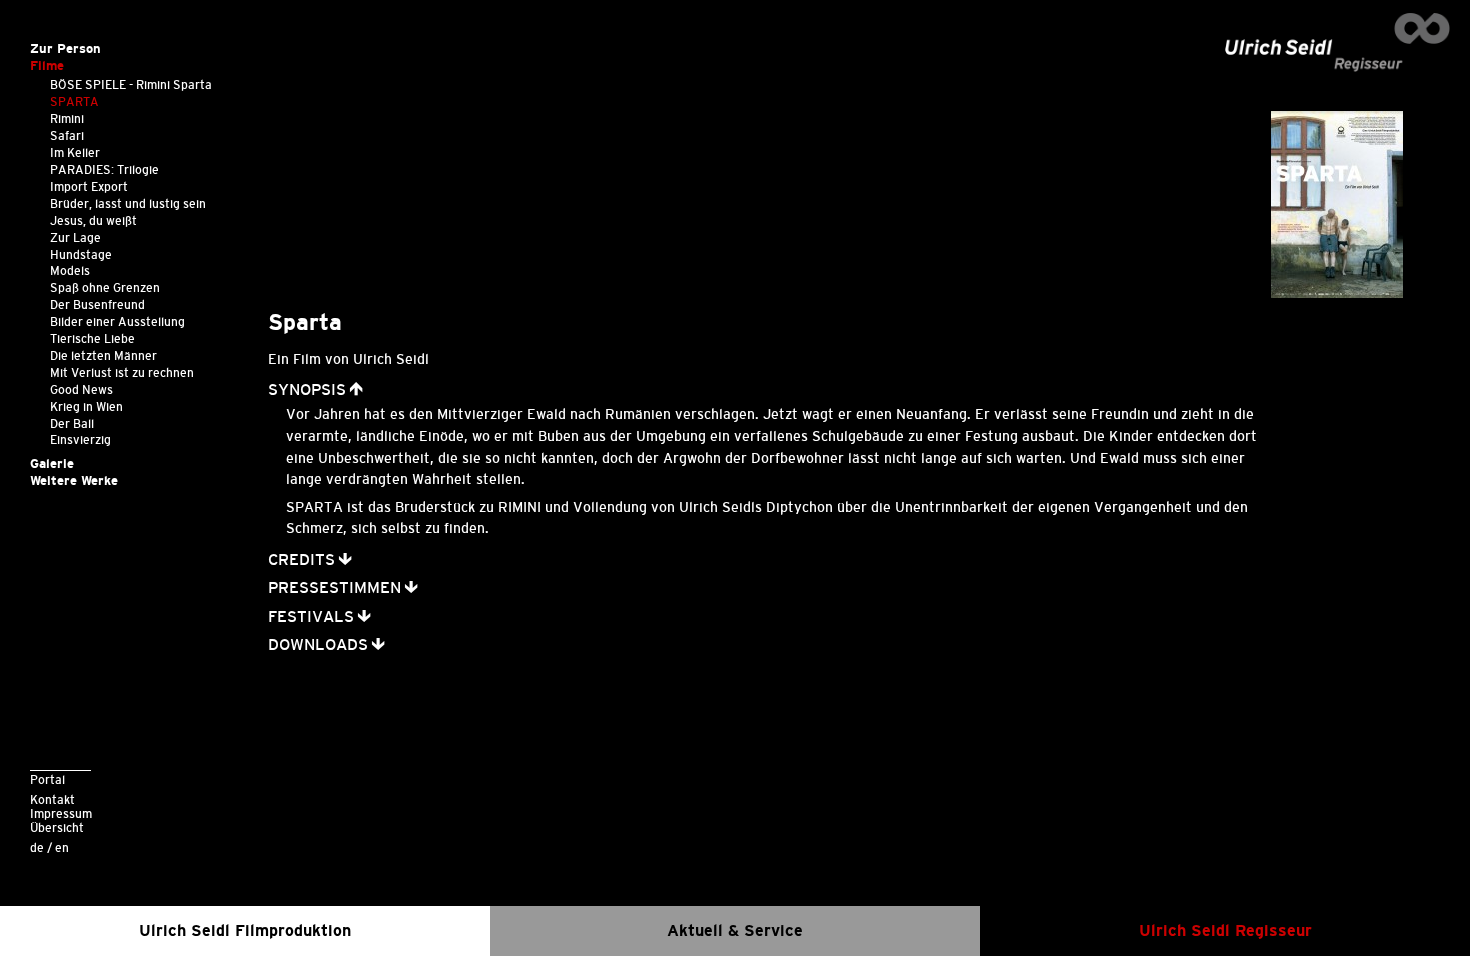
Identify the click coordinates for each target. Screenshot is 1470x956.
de (37, 847)
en (62, 847)
